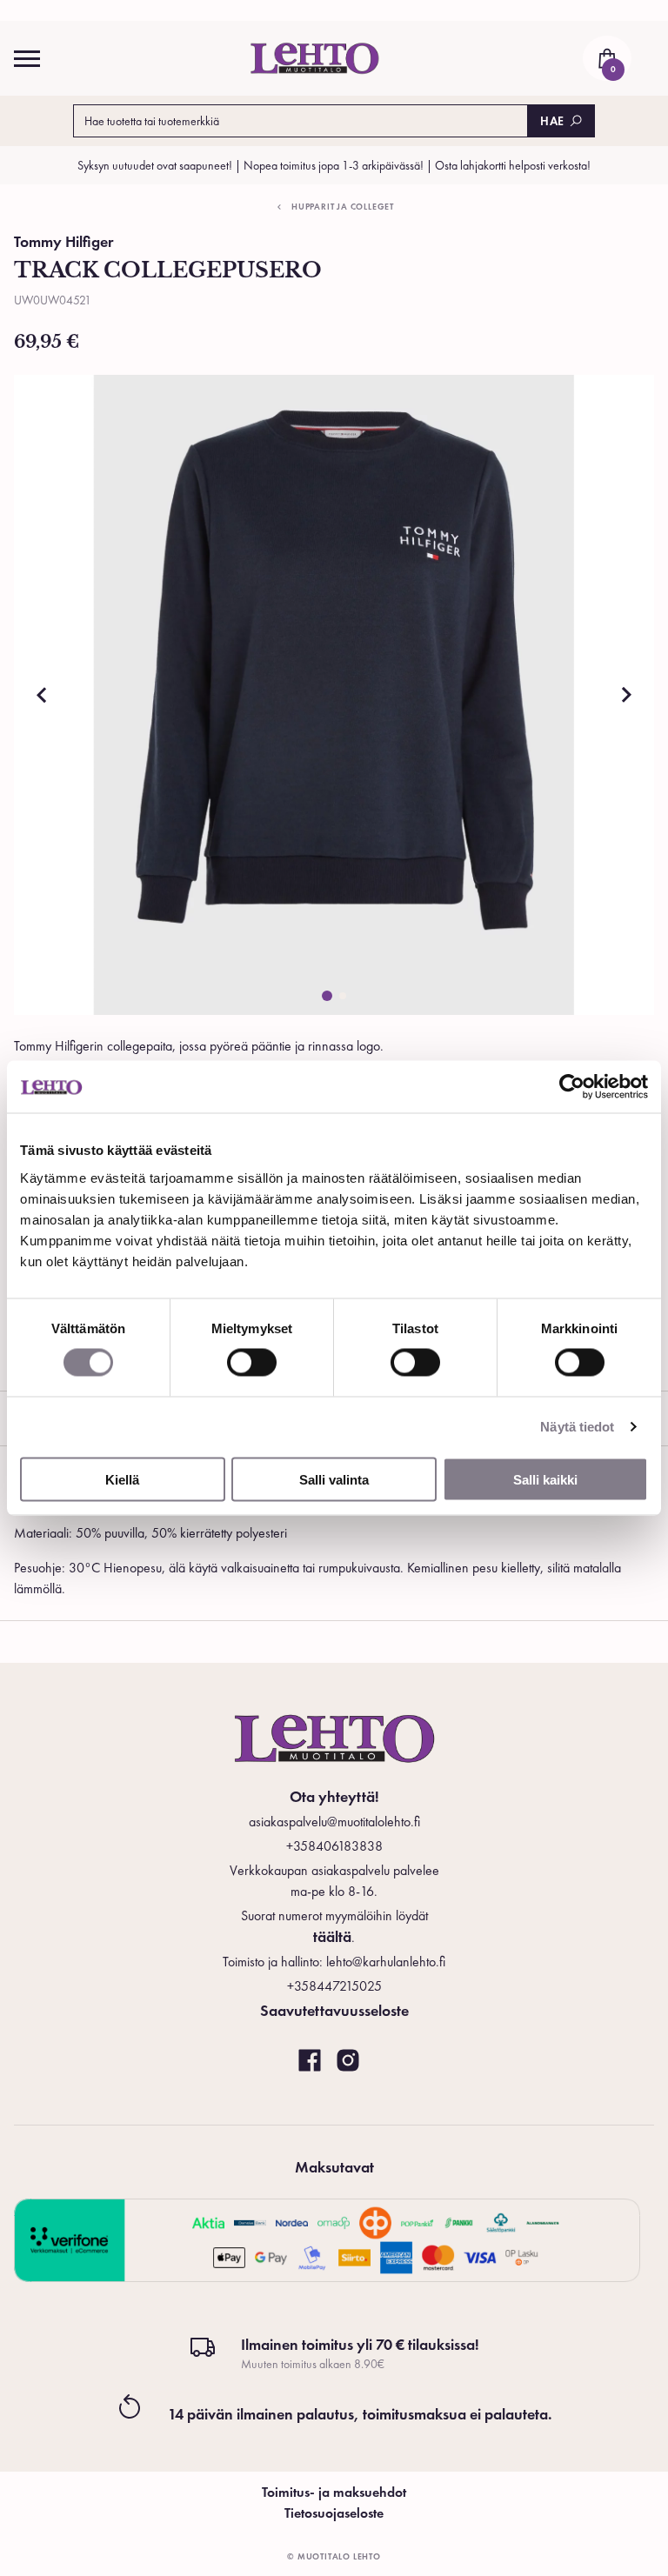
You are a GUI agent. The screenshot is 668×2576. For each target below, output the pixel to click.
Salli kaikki (545, 1479)
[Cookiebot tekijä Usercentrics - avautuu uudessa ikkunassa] (572, 1087)
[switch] (252, 1363)
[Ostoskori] (607, 58)
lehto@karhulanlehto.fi (386, 1962)
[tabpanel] (334, 695)
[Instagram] (348, 2061)
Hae (552, 121)
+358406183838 (334, 1846)
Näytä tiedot (577, 1427)
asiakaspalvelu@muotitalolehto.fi (334, 1822)
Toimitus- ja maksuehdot (334, 2492)
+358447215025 (334, 1986)
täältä (332, 1936)
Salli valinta (334, 1479)
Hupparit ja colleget (343, 207)
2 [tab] (343, 996)
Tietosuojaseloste (334, 2513)
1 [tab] (327, 996)
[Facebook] (310, 2061)
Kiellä (122, 1479)
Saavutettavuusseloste (334, 2010)
